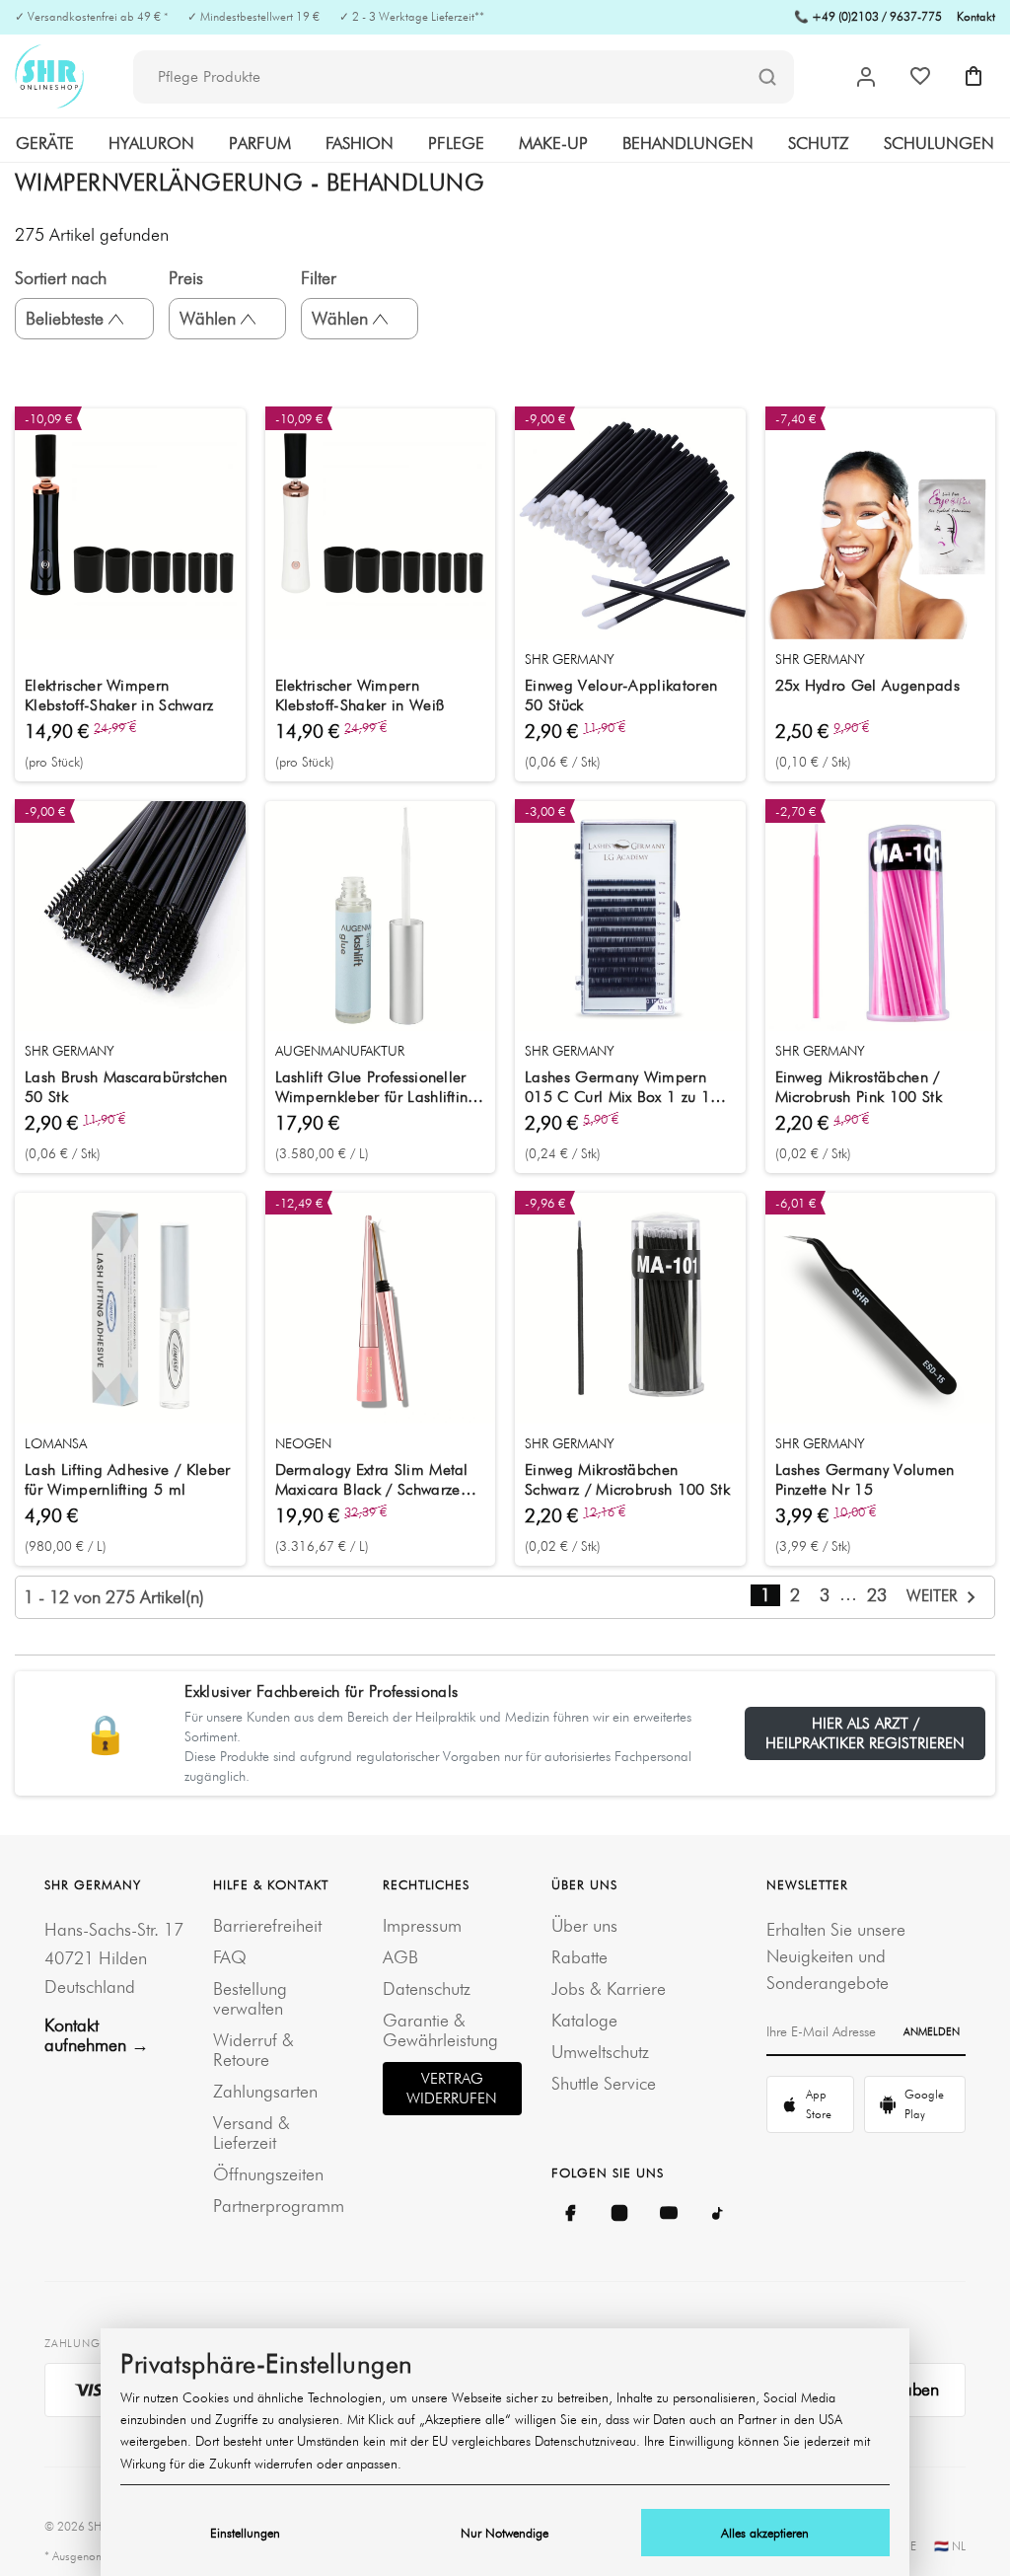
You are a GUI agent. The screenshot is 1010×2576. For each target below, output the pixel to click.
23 (877, 1595)
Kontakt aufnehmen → (97, 2035)
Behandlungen (688, 143)
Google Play (924, 2104)
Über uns (584, 1925)
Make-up (553, 143)
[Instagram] (619, 2213)
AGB (400, 1957)
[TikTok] (718, 2213)
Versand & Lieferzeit (252, 2133)
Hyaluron (151, 143)
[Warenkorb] (974, 76)
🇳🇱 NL (950, 2546)
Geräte (45, 143)
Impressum (422, 1925)
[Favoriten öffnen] (920, 76)
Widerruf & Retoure (253, 2050)
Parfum (260, 143)
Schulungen (939, 143)
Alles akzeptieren (765, 2533)
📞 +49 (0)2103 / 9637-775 (868, 16)
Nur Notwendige (505, 2533)
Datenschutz (427, 1988)
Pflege (456, 143)
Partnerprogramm (279, 2206)
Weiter (935, 1595)
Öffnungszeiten (268, 2174)
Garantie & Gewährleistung (440, 2030)
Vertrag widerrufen (452, 2088)
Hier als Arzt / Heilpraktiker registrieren (865, 1733)
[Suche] (767, 78)
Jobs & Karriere (609, 1988)
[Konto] (866, 77)
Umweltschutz (600, 2052)
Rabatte (579, 1957)
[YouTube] (669, 2213)
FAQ (230, 1957)
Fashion (360, 143)
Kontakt (976, 16)
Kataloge (584, 2020)
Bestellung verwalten (250, 1998)
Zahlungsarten (265, 2091)
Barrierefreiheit (267, 1925)
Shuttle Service (604, 2083)
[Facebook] (570, 2213)
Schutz (819, 143)
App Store (819, 2104)
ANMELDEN (932, 2031)
